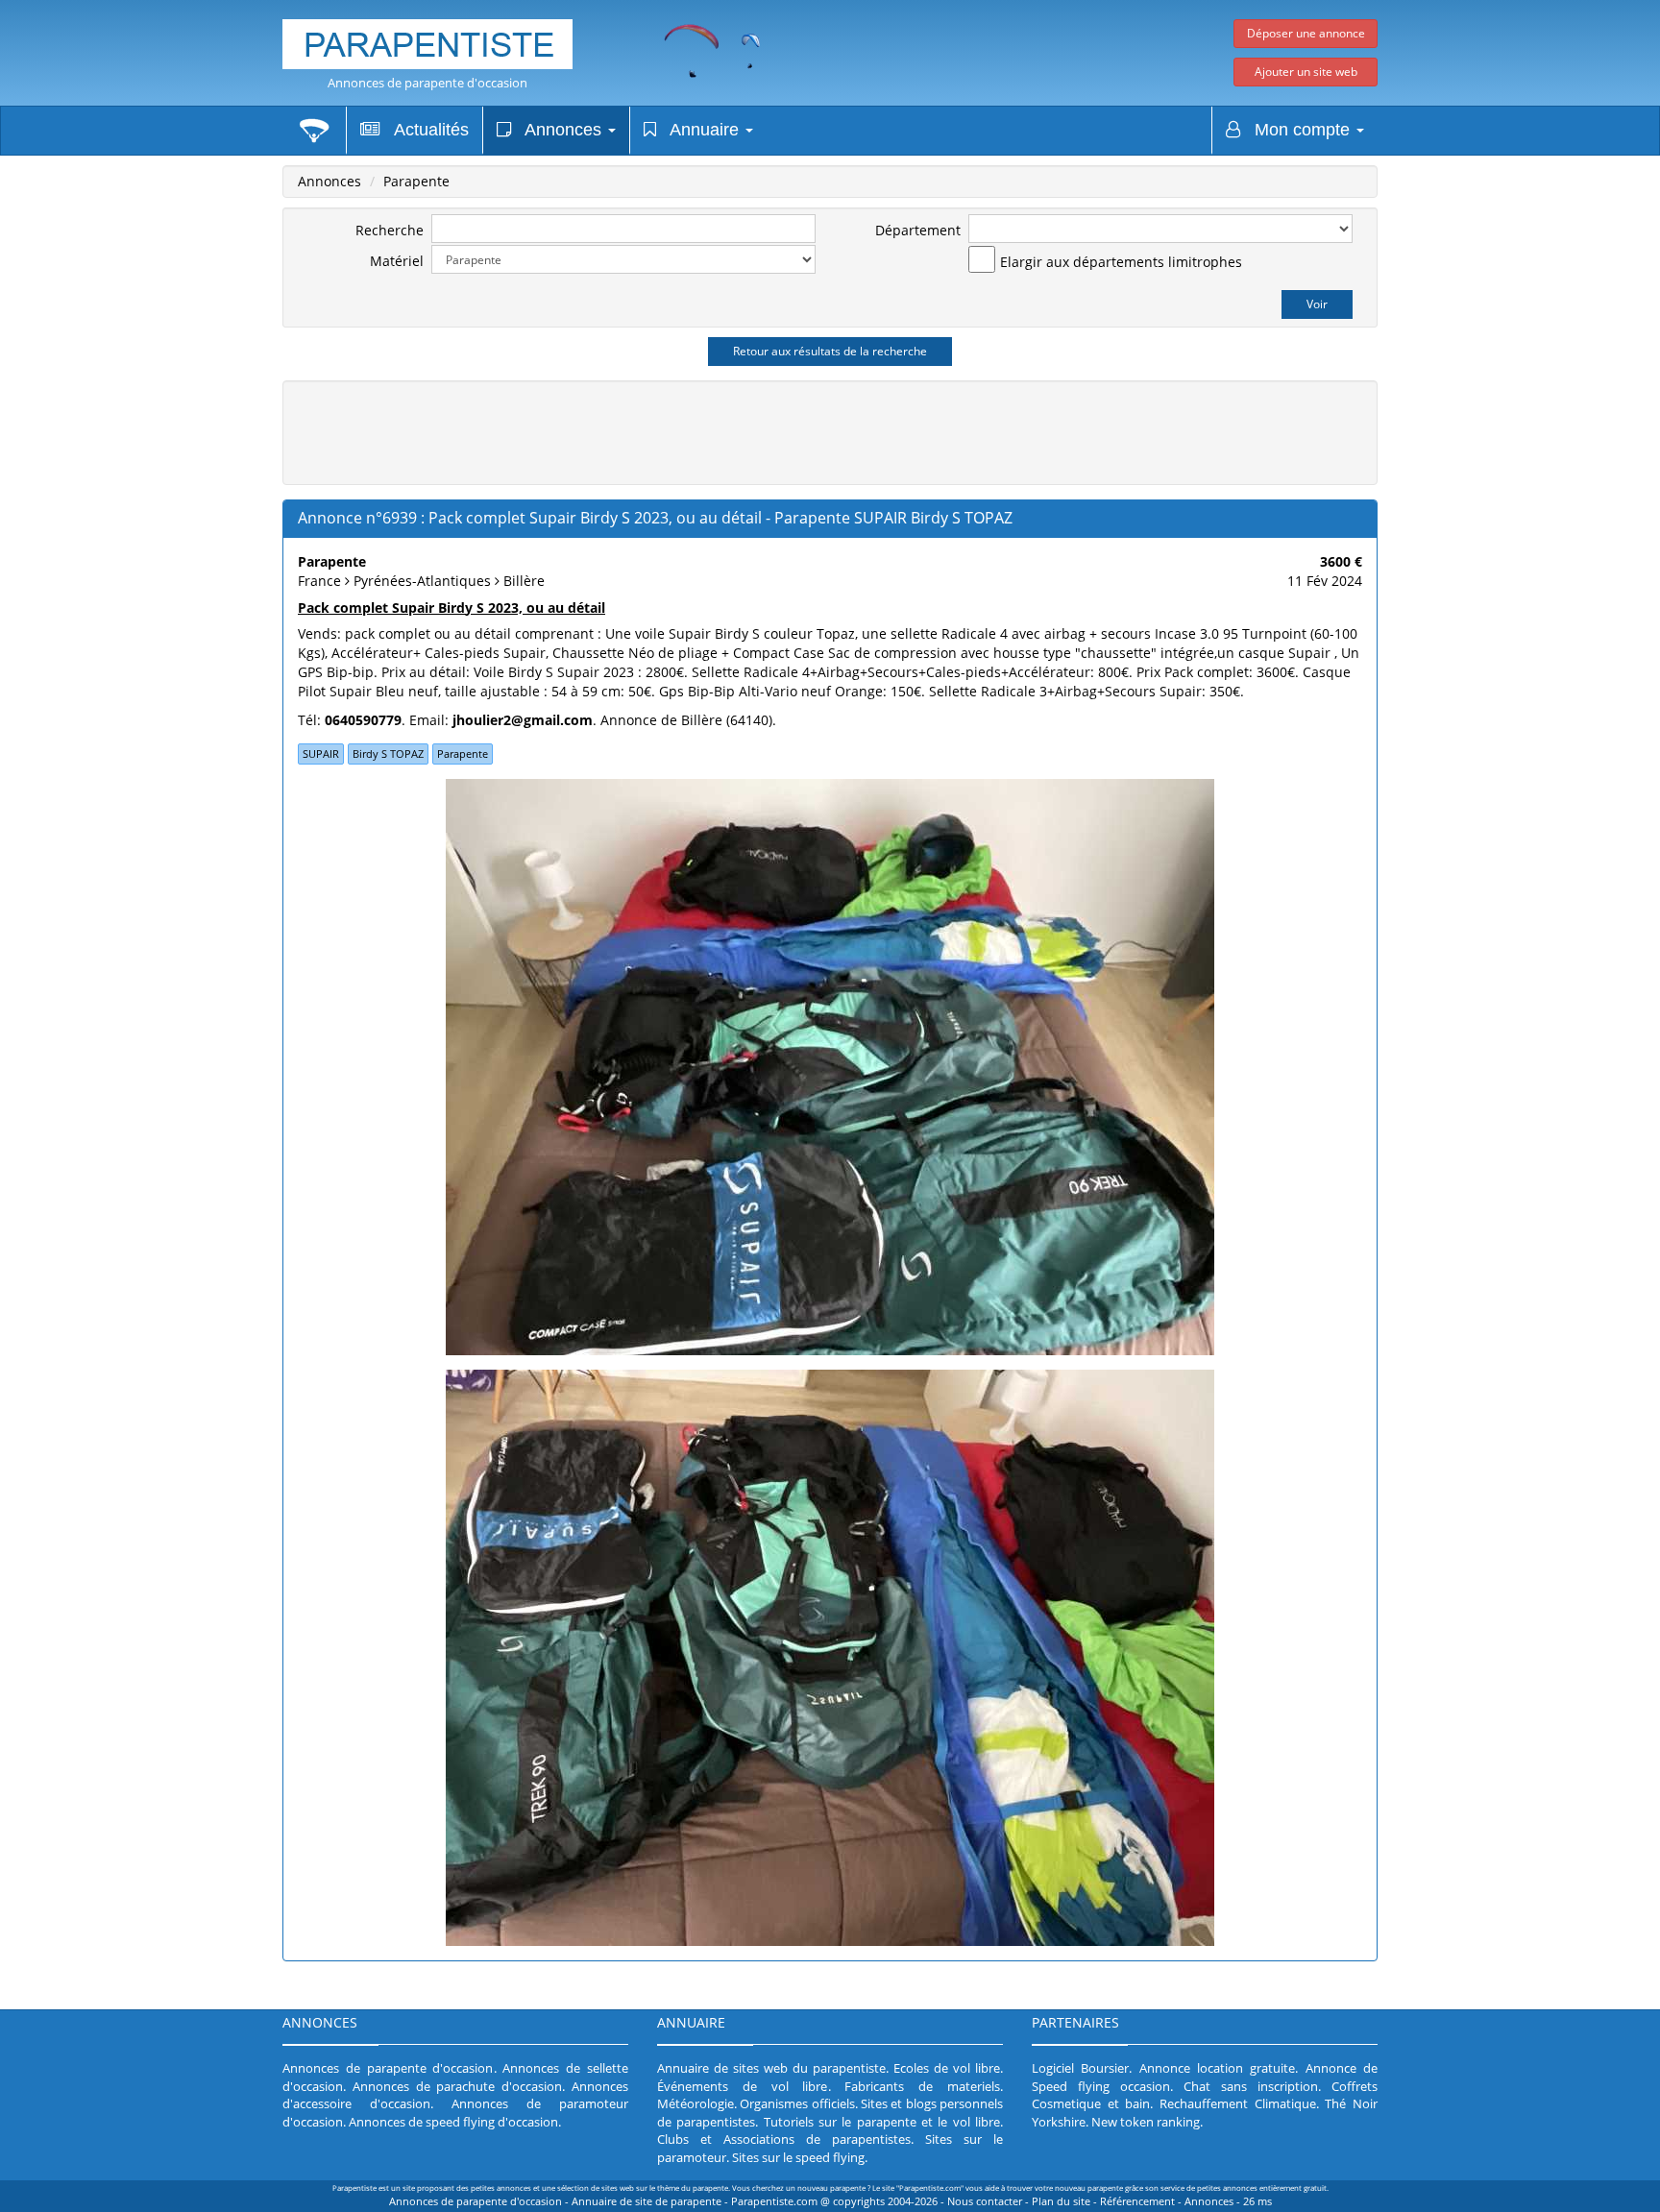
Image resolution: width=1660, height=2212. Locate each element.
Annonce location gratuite (1218, 2068)
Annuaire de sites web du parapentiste (771, 2068)
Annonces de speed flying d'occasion (453, 2122)
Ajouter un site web (1306, 72)
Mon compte (1297, 130)
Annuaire (700, 130)
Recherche (390, 230)
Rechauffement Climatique (1238, 2103)
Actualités (425, 130)
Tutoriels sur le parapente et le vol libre (882, 2122)
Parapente (416, 181)
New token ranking (1146, 2122)
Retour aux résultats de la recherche (830, 351)
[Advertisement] (830, 430)
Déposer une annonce (1306, 33)
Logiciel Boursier (1080, 2068)
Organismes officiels (797, 2103)
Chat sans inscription (1251, 2086)
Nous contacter (985, 2201)
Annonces (559, 130)
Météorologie (696, 2103)
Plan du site (1061, 2201)
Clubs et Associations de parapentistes (784, 2139)
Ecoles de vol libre (947, 2068)
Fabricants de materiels (922, 2086)
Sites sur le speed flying (798, 2157)
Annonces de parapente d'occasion (427, 83)
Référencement (1137, 2201)
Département (918, 230)
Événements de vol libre (743, 2086)
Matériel (397, 261)
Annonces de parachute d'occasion (457, 2086)
